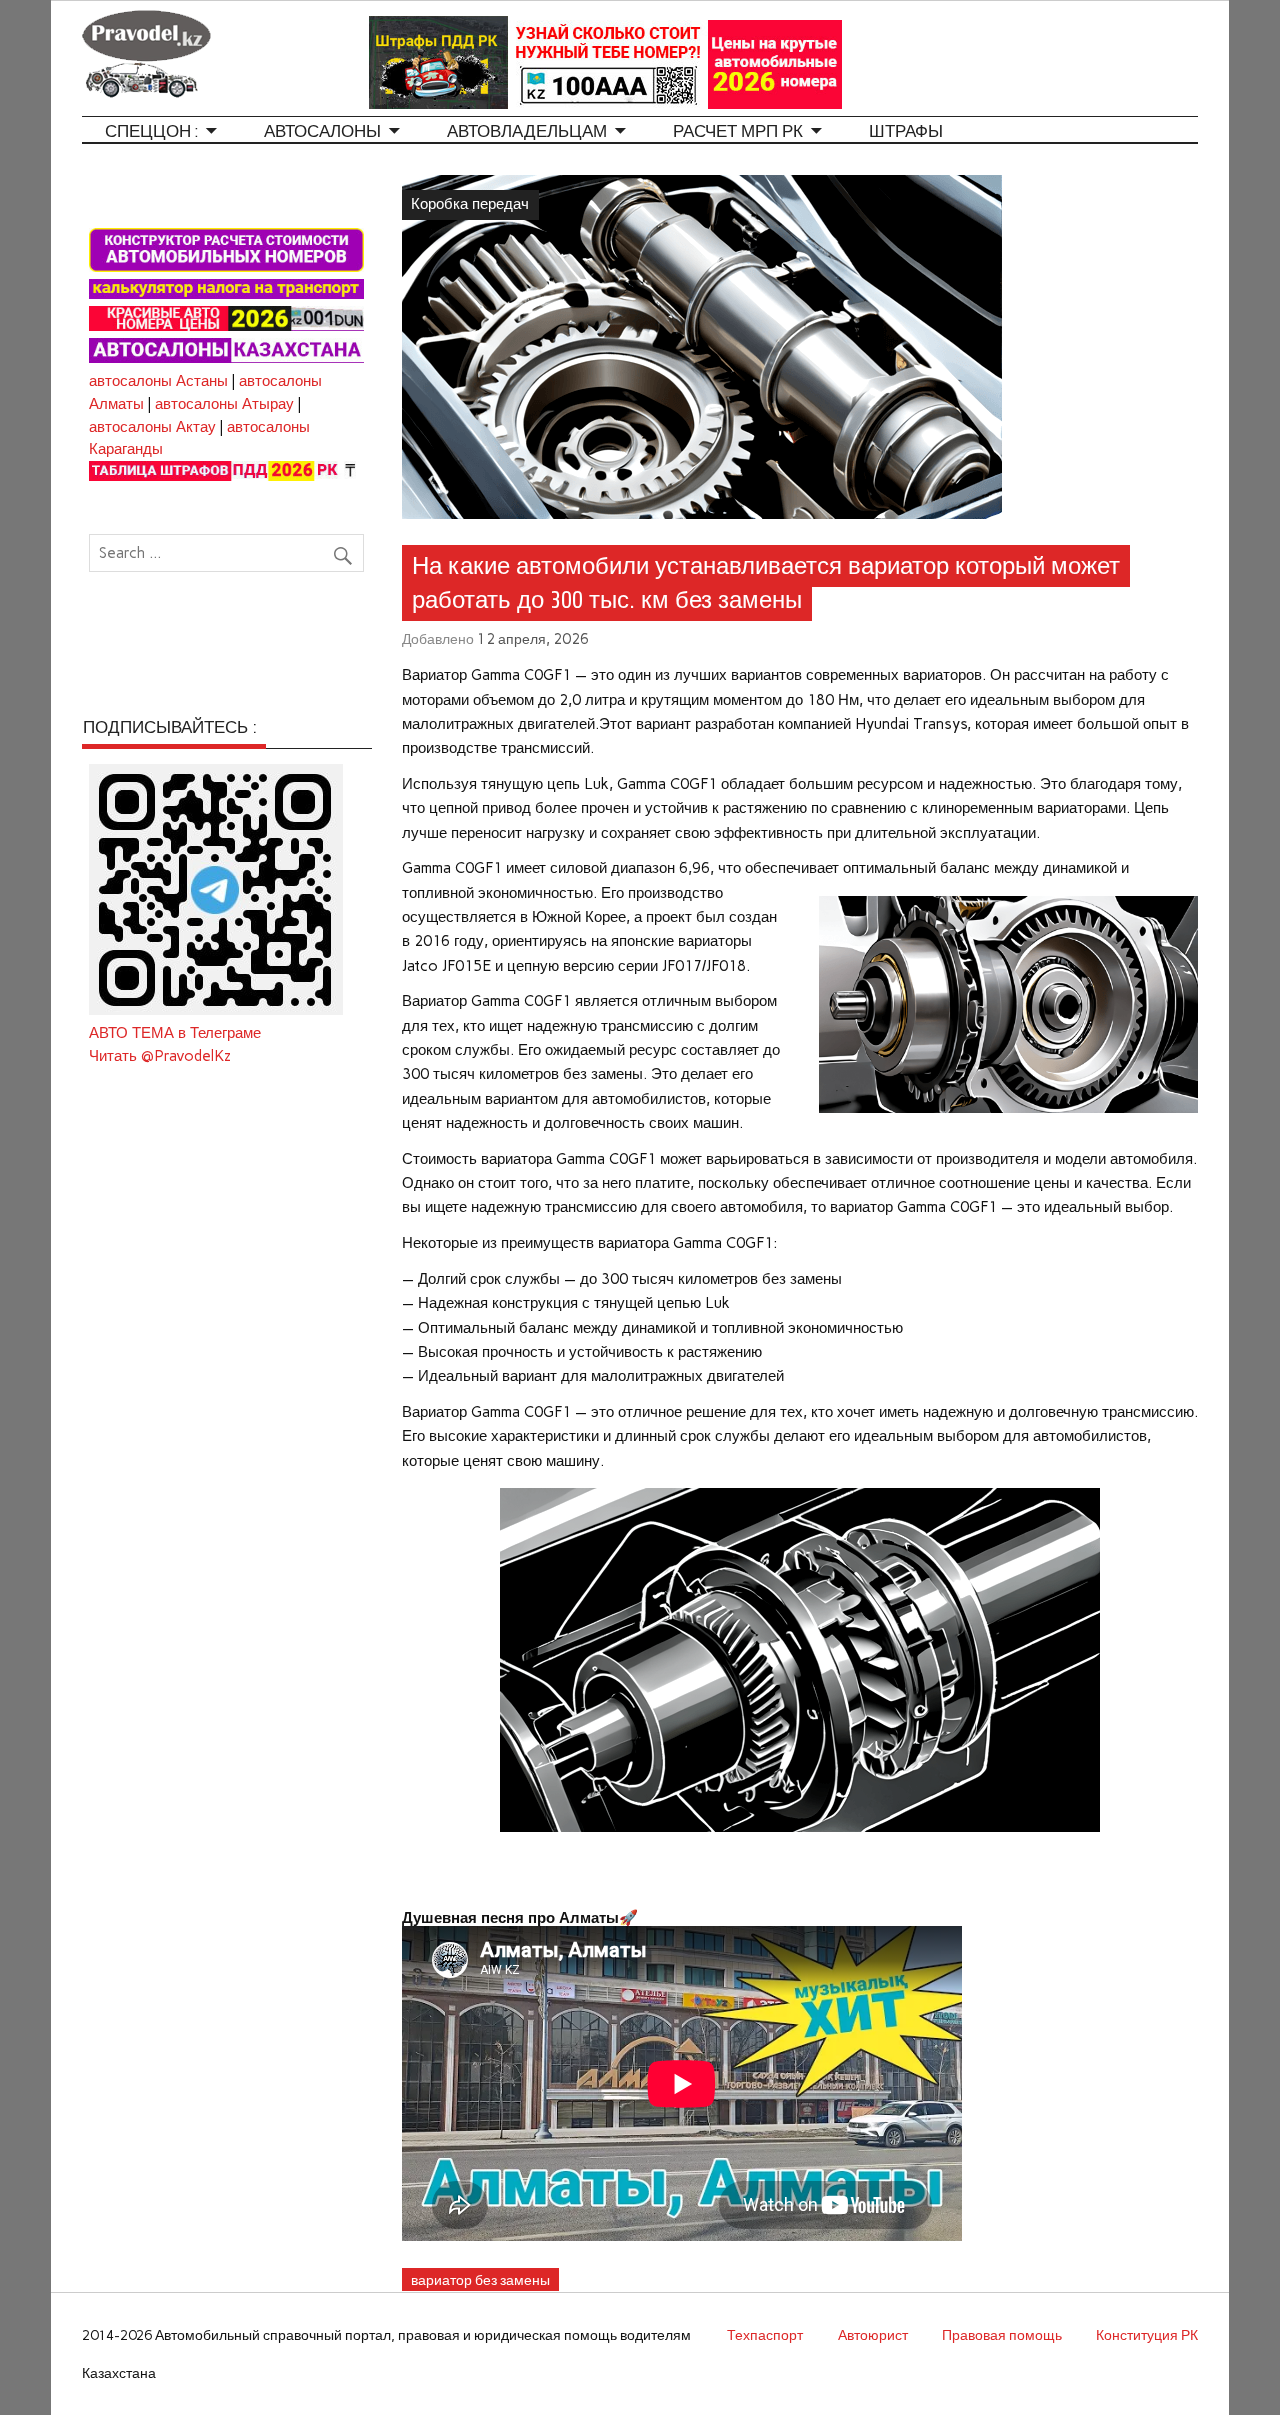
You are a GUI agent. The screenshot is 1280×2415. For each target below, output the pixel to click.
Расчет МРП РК (738, 131)
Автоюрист (873, 2335)
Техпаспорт (765, 2335)
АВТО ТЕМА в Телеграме (175, 1033)
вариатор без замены (480, 2280)
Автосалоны (322, 131)
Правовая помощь (1002, 2335)
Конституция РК (1147, 2335)
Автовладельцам (527, 131)
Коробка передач (470, 204)
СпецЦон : (151, 131)
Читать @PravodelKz (160, 1056)
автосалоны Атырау (224, 404)
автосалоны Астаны (158, 381)
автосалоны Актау (152, 427)
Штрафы (906, 131)
